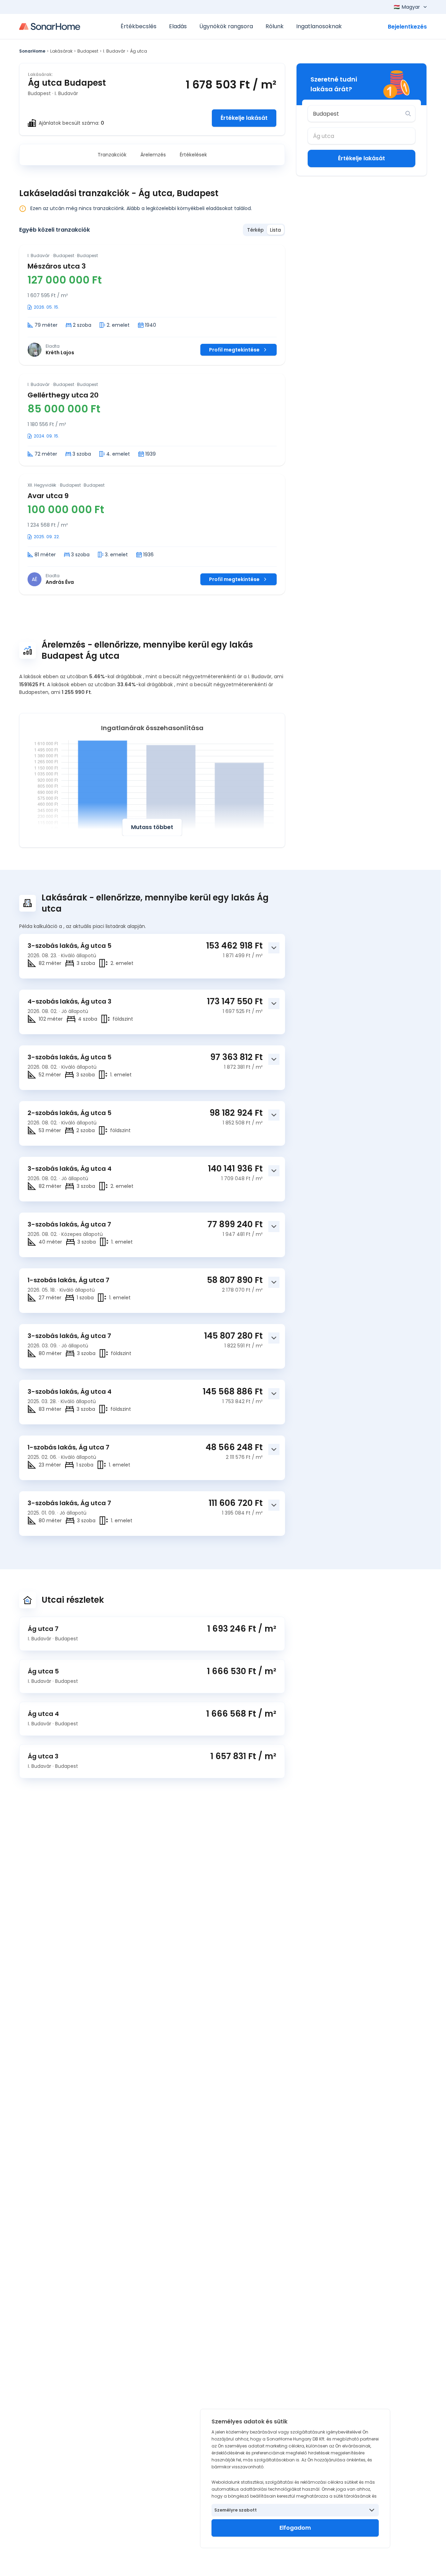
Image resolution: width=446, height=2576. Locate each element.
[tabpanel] (152, 420)
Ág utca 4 (43, 1714)
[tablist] (264, 230)
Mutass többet (152, 827)
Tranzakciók (112, 155)
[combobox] (357, 114)
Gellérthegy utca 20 (63, 395)
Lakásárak (61, 51)
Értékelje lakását (244, 118)
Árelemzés (153, 155)
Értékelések (193, 155)
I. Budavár (114, 51)
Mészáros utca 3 (57, 266)
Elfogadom (295, 2528)
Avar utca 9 (48, 496)
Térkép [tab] (255, 230)
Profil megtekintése (234, 350)
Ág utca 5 (43, 1671)
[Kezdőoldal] (50, 26)
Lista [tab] (275, 230)
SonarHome (32, 51)
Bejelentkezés (407, 27)
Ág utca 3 (43, 1756)
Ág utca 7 (43, 1629)
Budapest (88, 51)
